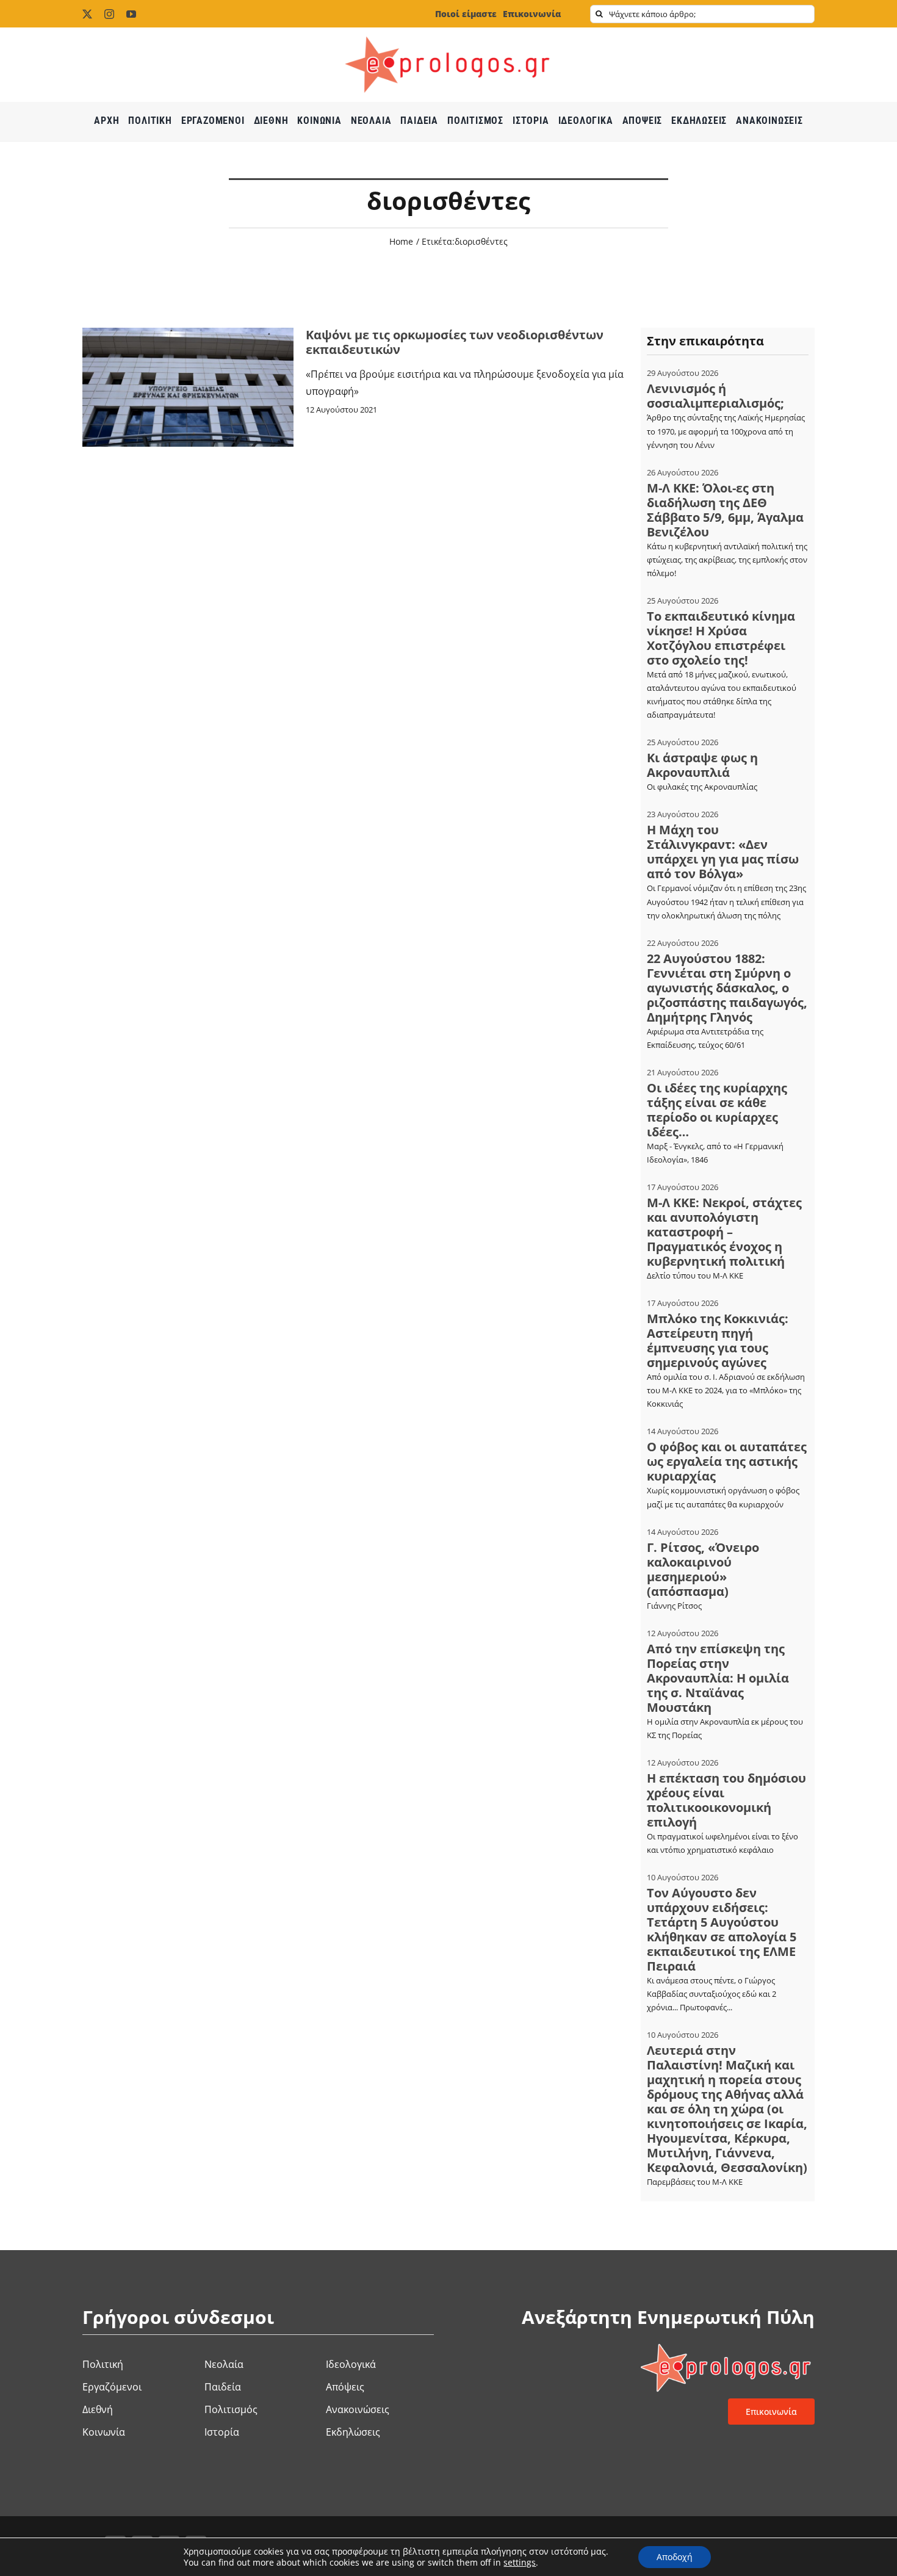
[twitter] (87, 14)
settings (520, 2563)
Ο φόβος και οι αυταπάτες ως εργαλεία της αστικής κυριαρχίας (727, 1461)
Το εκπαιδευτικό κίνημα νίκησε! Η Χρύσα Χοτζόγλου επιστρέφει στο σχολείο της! (721, 638)
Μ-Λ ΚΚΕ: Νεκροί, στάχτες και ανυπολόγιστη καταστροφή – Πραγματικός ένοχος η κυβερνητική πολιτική (724, 1232)
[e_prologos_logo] (448, 32)
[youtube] (131, 14)
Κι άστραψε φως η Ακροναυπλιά (702, 765)
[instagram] (109, 14)
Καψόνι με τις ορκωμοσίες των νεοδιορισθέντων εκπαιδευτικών (455, 342)
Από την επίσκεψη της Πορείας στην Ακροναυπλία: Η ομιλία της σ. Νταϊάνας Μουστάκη (718, 1678)
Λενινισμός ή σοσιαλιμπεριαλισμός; (715, 396)
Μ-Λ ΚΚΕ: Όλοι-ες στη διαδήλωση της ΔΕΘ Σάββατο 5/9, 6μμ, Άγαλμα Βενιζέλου (725, 510)
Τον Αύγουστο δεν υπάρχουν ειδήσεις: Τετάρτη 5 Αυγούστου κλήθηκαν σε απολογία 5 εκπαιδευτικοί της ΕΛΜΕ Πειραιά (722, 1929)
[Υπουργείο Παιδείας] (188, 333)
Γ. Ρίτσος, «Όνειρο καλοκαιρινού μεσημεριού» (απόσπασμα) (703, 1569)
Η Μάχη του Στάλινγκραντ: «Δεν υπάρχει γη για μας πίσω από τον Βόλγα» (723, 852)
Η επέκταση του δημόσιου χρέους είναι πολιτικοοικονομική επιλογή (726, 1800)
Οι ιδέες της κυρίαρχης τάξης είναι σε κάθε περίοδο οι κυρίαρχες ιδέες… (717, 1110)
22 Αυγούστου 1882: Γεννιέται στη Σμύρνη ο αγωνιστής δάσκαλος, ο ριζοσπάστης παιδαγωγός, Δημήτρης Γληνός (727, 988)
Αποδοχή (675, 2557)
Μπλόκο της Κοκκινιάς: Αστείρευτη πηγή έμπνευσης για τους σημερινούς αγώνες (718, 1340)
